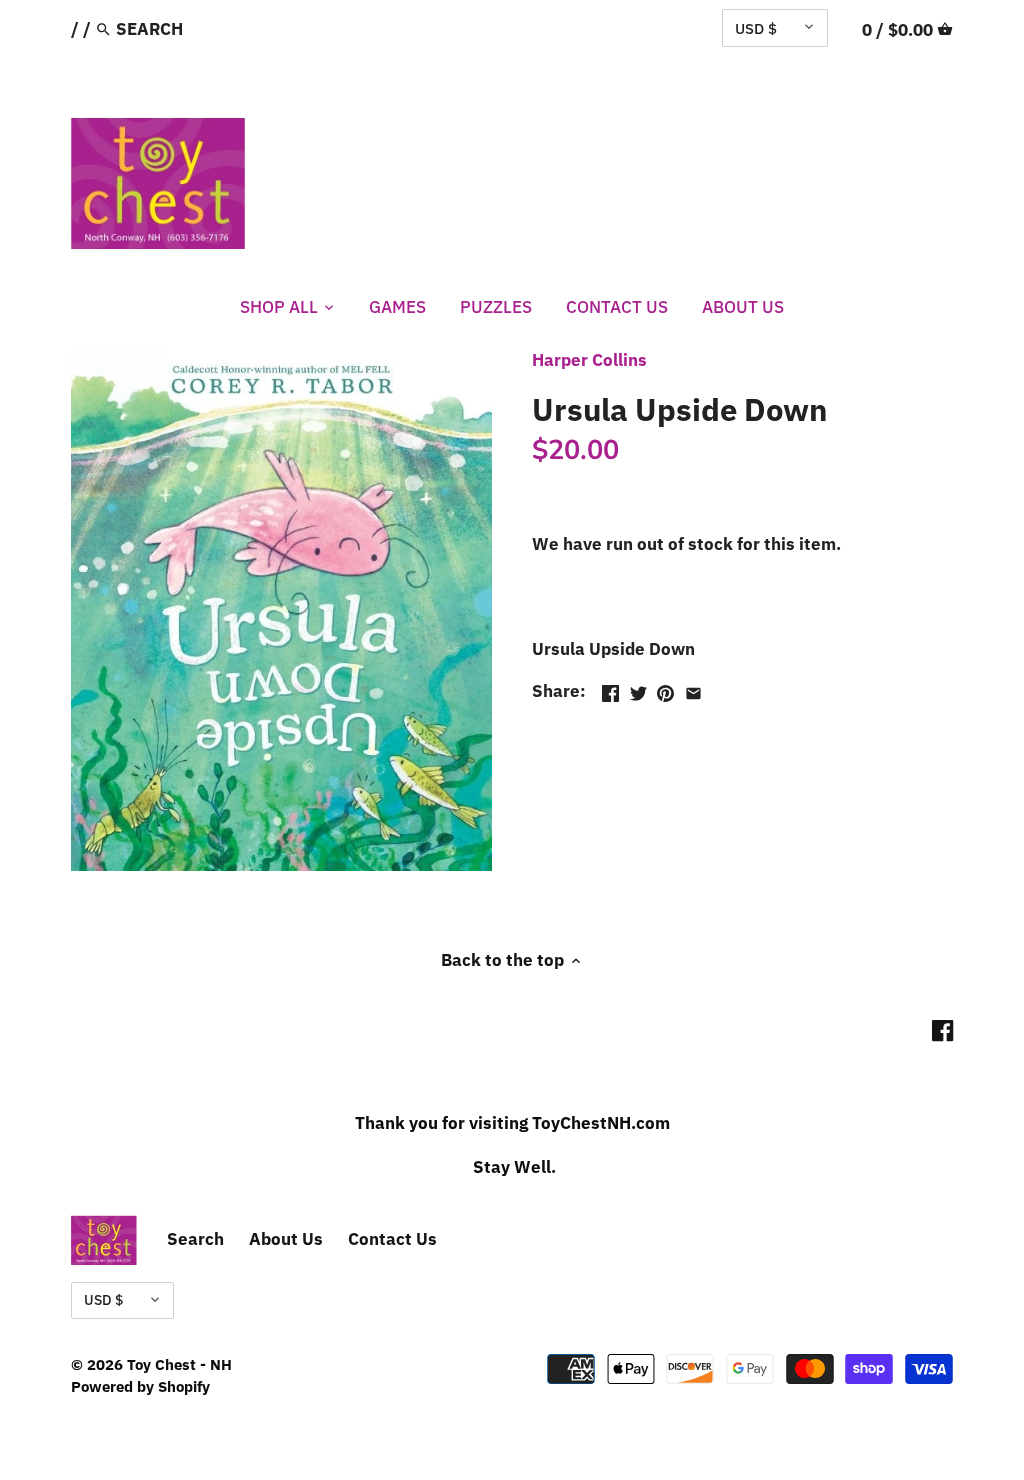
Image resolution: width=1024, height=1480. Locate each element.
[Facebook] (942, 1030)
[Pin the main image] (665, 689)
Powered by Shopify (140, 1386)
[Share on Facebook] (610, 689)
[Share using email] (693, 689)
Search (195, 1239)
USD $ (756, 28)
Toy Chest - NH (179, 1364)
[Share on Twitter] (638, 689)
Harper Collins (589, 360)
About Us (286, 1239)
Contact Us (392, 1239)
